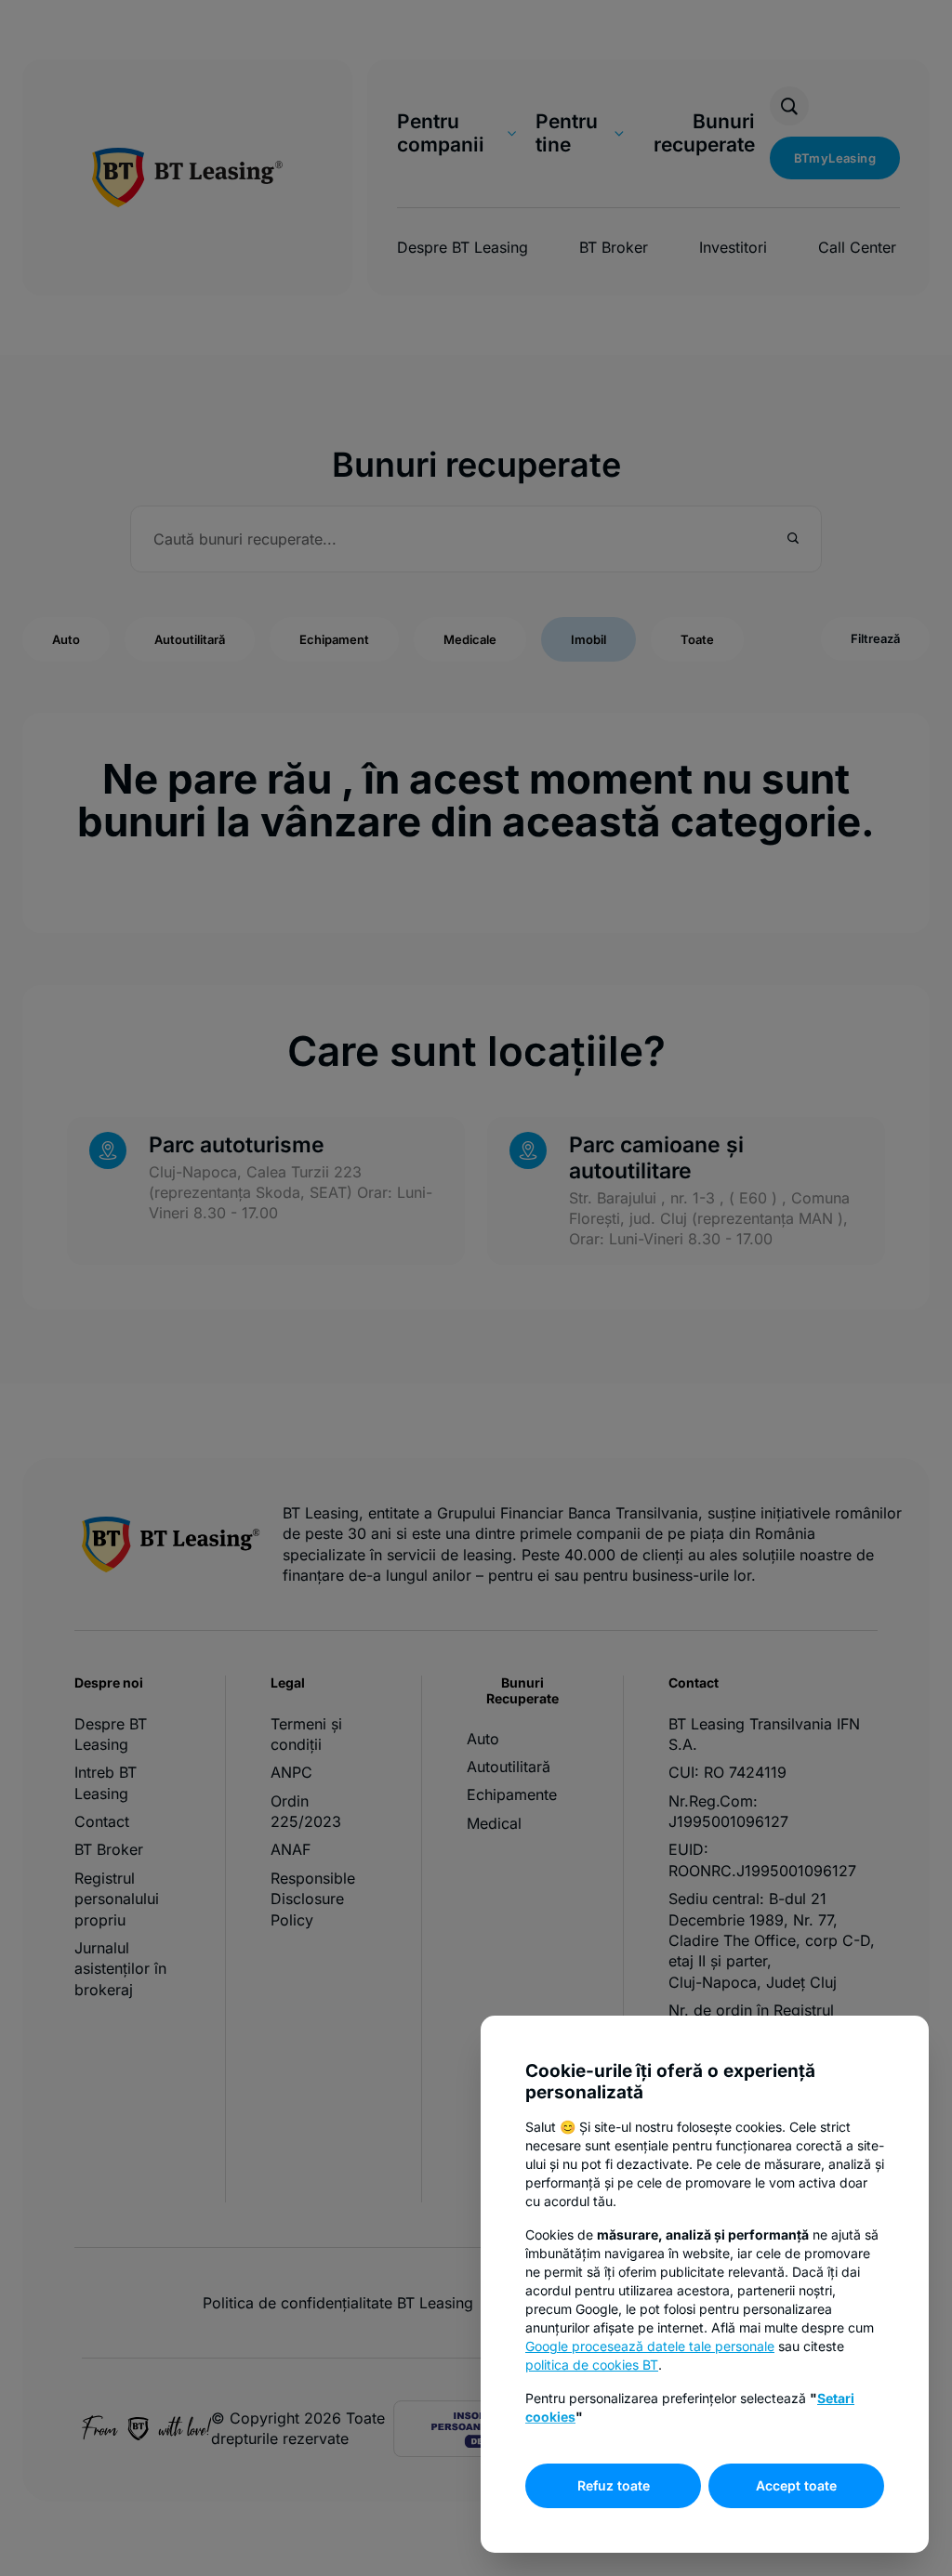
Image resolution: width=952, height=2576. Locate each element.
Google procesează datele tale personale (650, 2346)
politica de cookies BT (592, 2365)
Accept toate (796, 2485)
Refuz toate (614, 2485)
